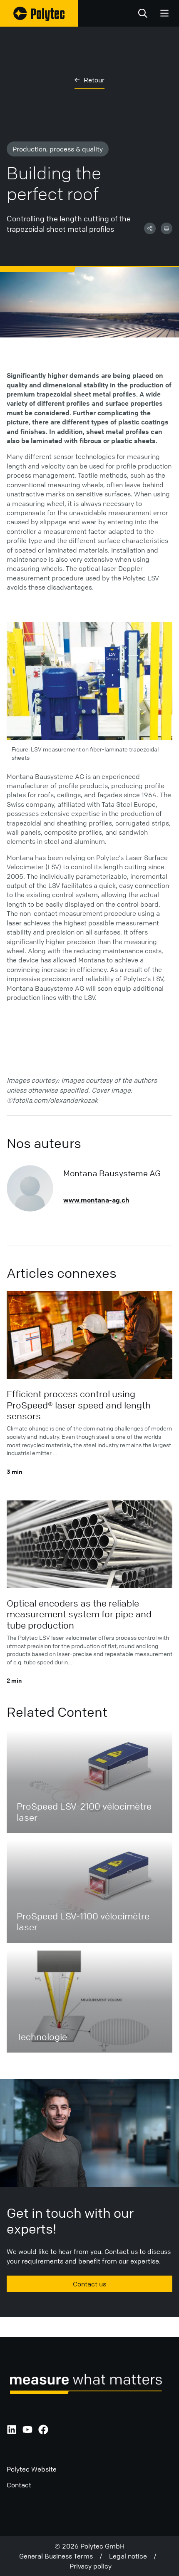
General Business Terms (59, 2556)
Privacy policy (91, 2566)
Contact (19, 2485)
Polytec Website (32, 2469)
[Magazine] (39, 13)
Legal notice (131, 2556)
